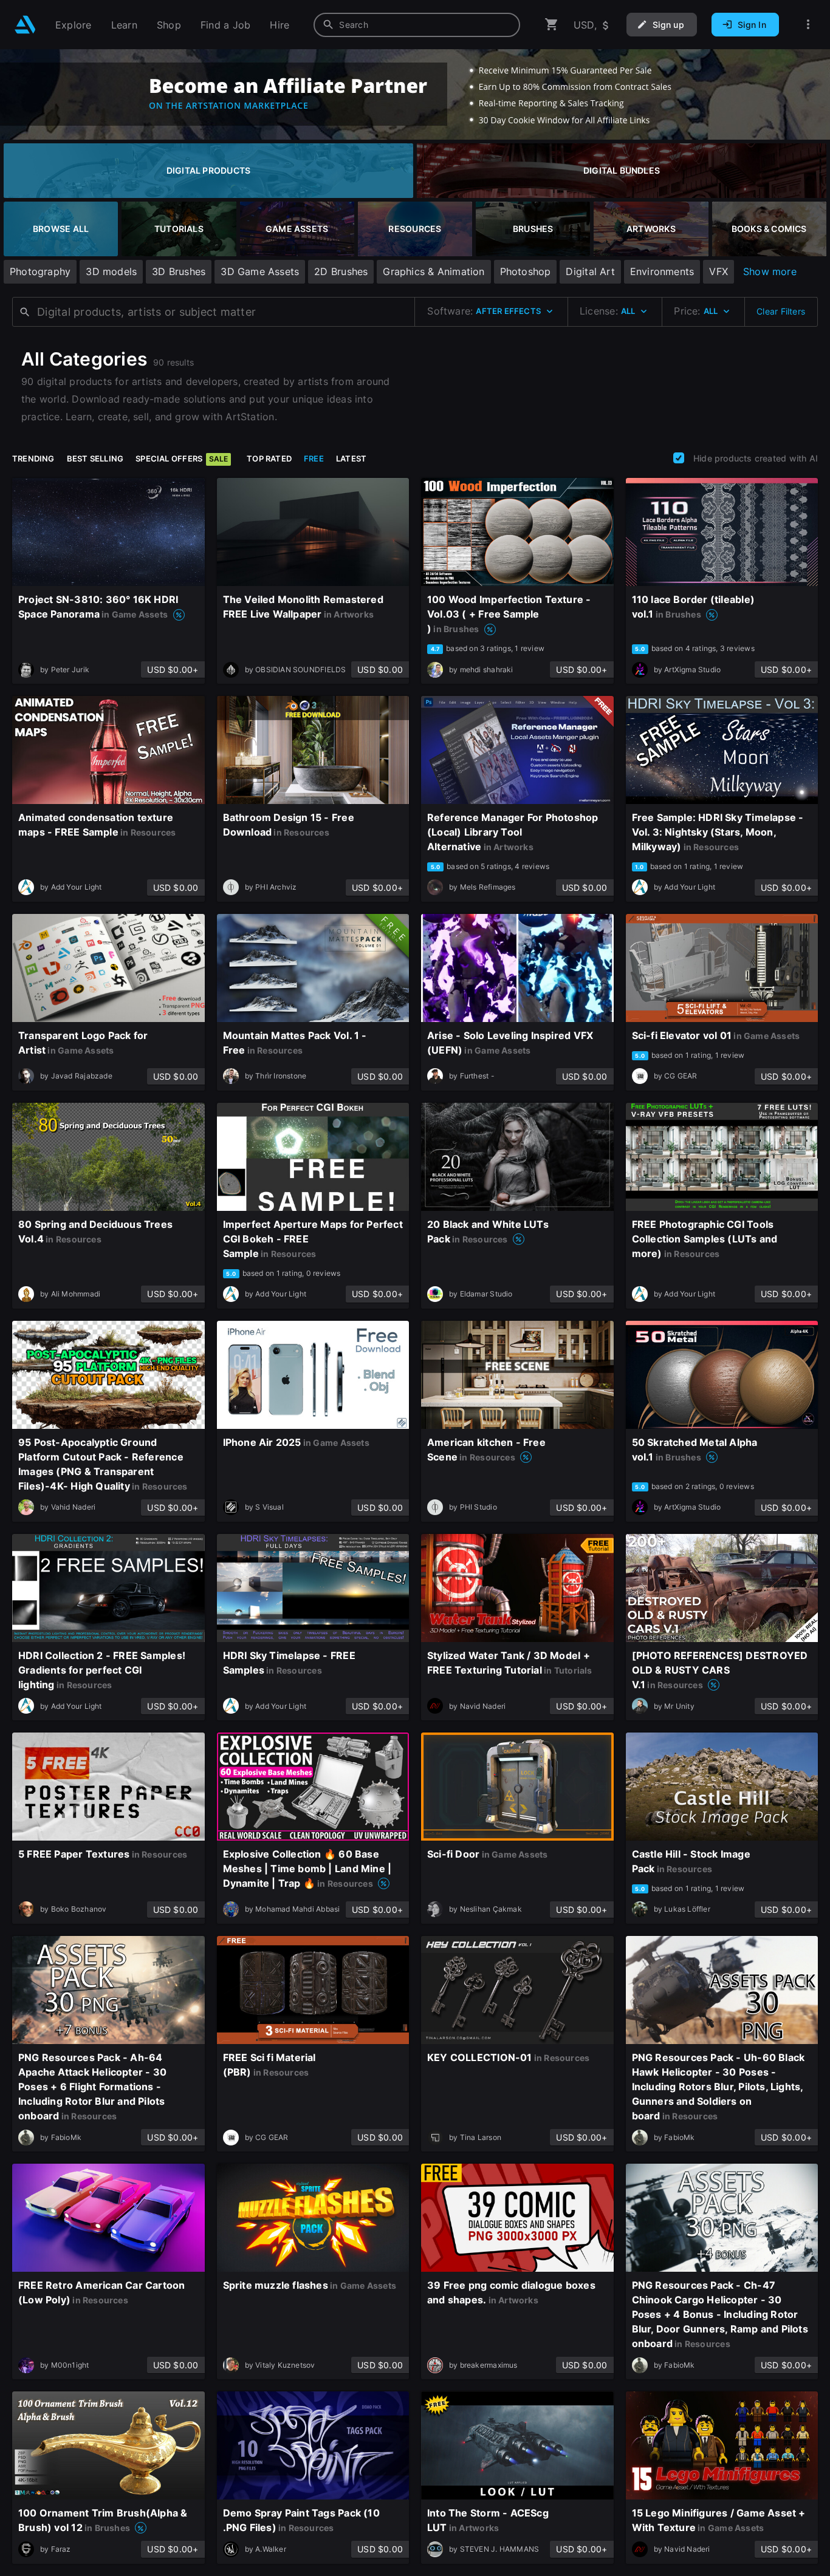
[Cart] (552, 25)
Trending (33, 458)
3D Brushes (179, 271)
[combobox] (417, 25)
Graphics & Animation (434, 271)
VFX (719, 271)
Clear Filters (781, 311)
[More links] (808, 25)
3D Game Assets (260, 271)
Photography (40, 271)
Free (314, 458)
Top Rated (269, 458)
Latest (351, 458)
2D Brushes (341, 271)
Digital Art (590, 271)
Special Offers (182, 458)
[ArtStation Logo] (25, 25)
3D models (111, 271)
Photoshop (526, 271)
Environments (662, 271)
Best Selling (95, 458)
